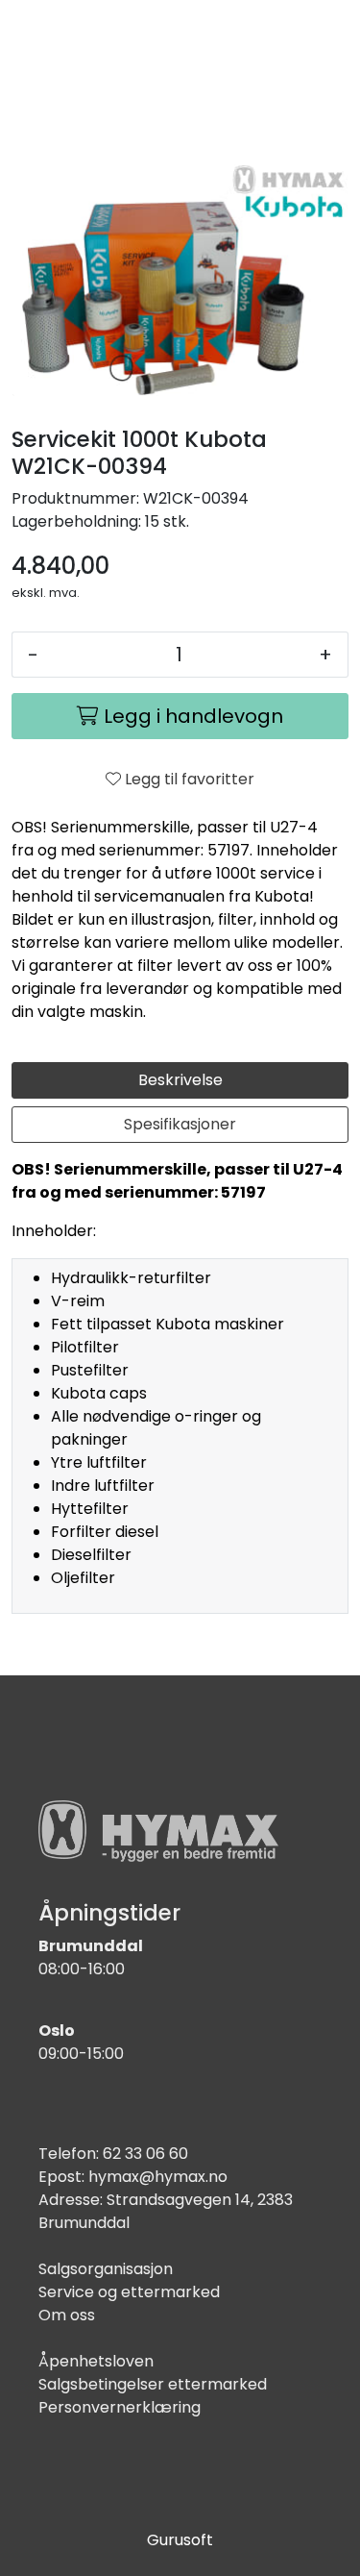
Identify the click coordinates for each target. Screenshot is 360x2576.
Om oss (67, 2315)
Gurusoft (180, 2540)
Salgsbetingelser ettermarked (153, 2384)
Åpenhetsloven (96, 2361)
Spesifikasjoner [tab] (180, 1124)
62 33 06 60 (145, 2154)
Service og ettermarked (129, 2292)
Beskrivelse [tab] (180, 1080)
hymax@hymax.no (158, 2177)
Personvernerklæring (120, 2407)
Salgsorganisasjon (106, 2269)
